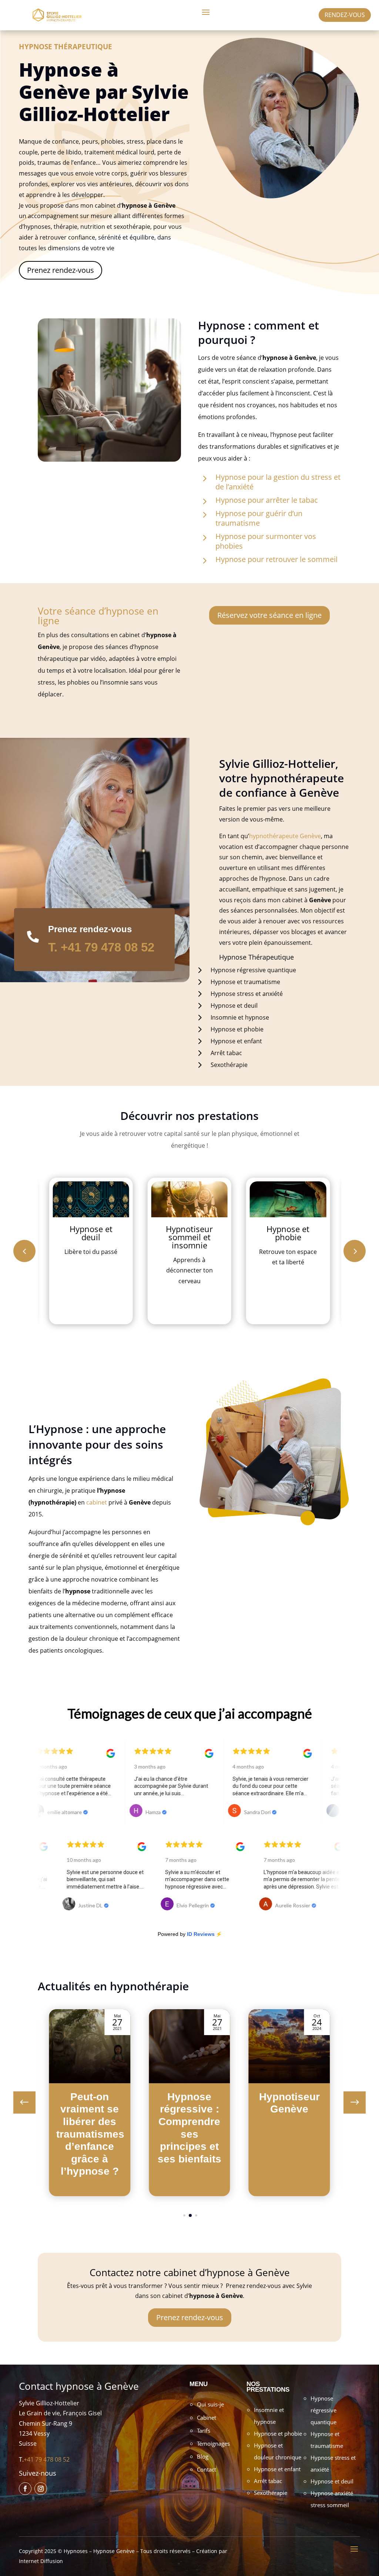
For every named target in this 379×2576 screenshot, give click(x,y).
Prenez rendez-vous (61, 270)
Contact (207, 2469)
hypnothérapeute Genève (285, 836)
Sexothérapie (271, 2493)
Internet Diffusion (41, 2561)
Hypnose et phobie (278, 2433)
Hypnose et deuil (332, 2481)
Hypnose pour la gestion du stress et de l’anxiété (278, 482)
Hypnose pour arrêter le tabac (267, 500)
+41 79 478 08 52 (47, 2459)
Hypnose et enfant (277, 2469)
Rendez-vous (345, 15)
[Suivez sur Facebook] (25, 2489)
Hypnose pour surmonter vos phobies (266, 541)
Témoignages (213, 2443)
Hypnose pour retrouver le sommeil (276, 559)
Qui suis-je (210, 2404)
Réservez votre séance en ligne (269, 615)
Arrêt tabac (268, 2481)
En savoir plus (91, 1299)
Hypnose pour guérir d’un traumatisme (259, 518)
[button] (355, 1251)
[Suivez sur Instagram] (41, 2489)
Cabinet (207, 2418)
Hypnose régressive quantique (323, 2410)
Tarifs (204, 2431)
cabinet (97, 1502)
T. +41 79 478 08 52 (101, 947)
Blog (203, 2456)
